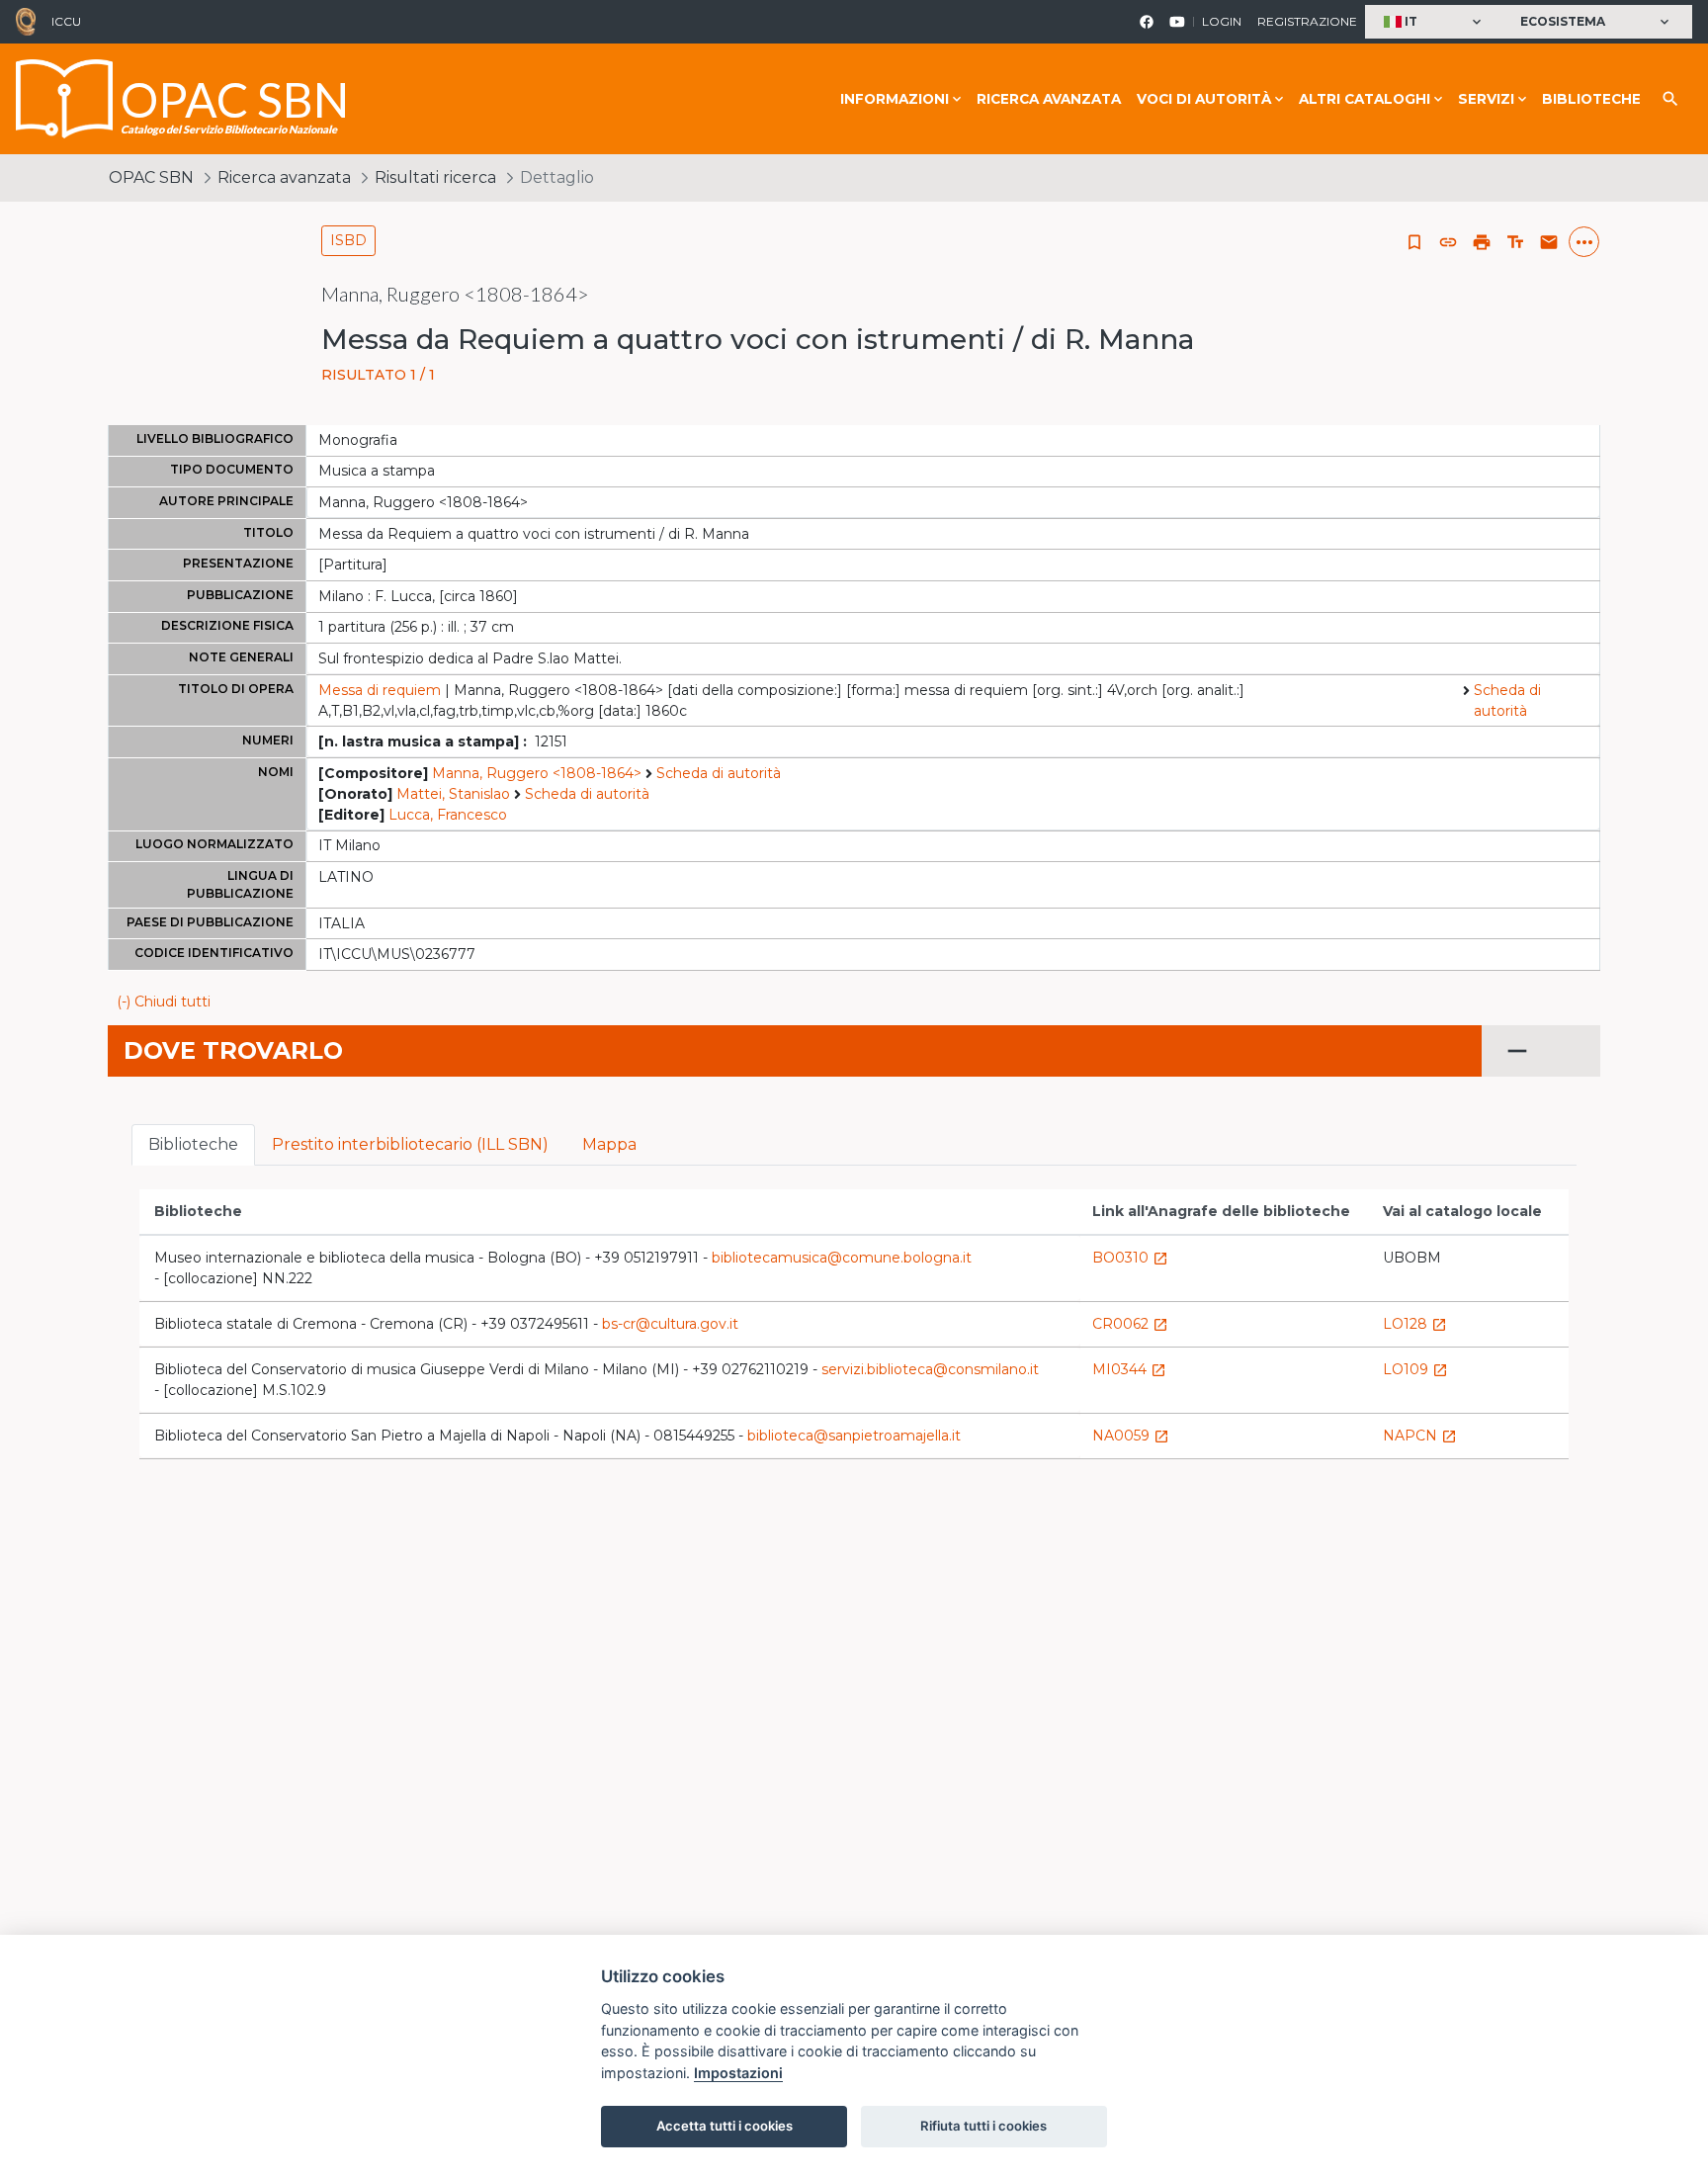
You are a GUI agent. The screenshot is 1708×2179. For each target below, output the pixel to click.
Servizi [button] (1486, 99)
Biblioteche (1591, 99)
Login (1222, 21)
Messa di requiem (380, 690)
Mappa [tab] (609, 1144)
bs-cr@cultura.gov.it (670, 1324)
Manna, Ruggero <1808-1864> (537, 773)
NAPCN (1420, 1436)
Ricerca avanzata (1049, 99)
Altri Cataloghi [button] (1365, 99)
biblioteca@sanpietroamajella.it (854, 1436)
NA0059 (1131, 1436)
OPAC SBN (151, 177)
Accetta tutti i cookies (725, 2126)
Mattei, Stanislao (453, 794)
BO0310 (1130, 1258)
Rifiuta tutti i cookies (983, 2126)
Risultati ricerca (435, 177)
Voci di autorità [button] (1204, 99)
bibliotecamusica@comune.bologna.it (842, 1258)
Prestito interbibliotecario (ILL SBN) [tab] (410, 1144)
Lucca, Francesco (448, 815)
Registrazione (1307, 21)
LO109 (1415, 1369)
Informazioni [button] (895, 99)
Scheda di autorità (1507, 700)
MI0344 (1129, 1369)
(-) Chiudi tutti (164, 1002)
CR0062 (1130, 1324)
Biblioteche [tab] (193, 1144)
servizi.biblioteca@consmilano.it (930, 1369)
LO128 (1415, 1324)
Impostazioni (738, 2073)
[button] (1435, 22)
